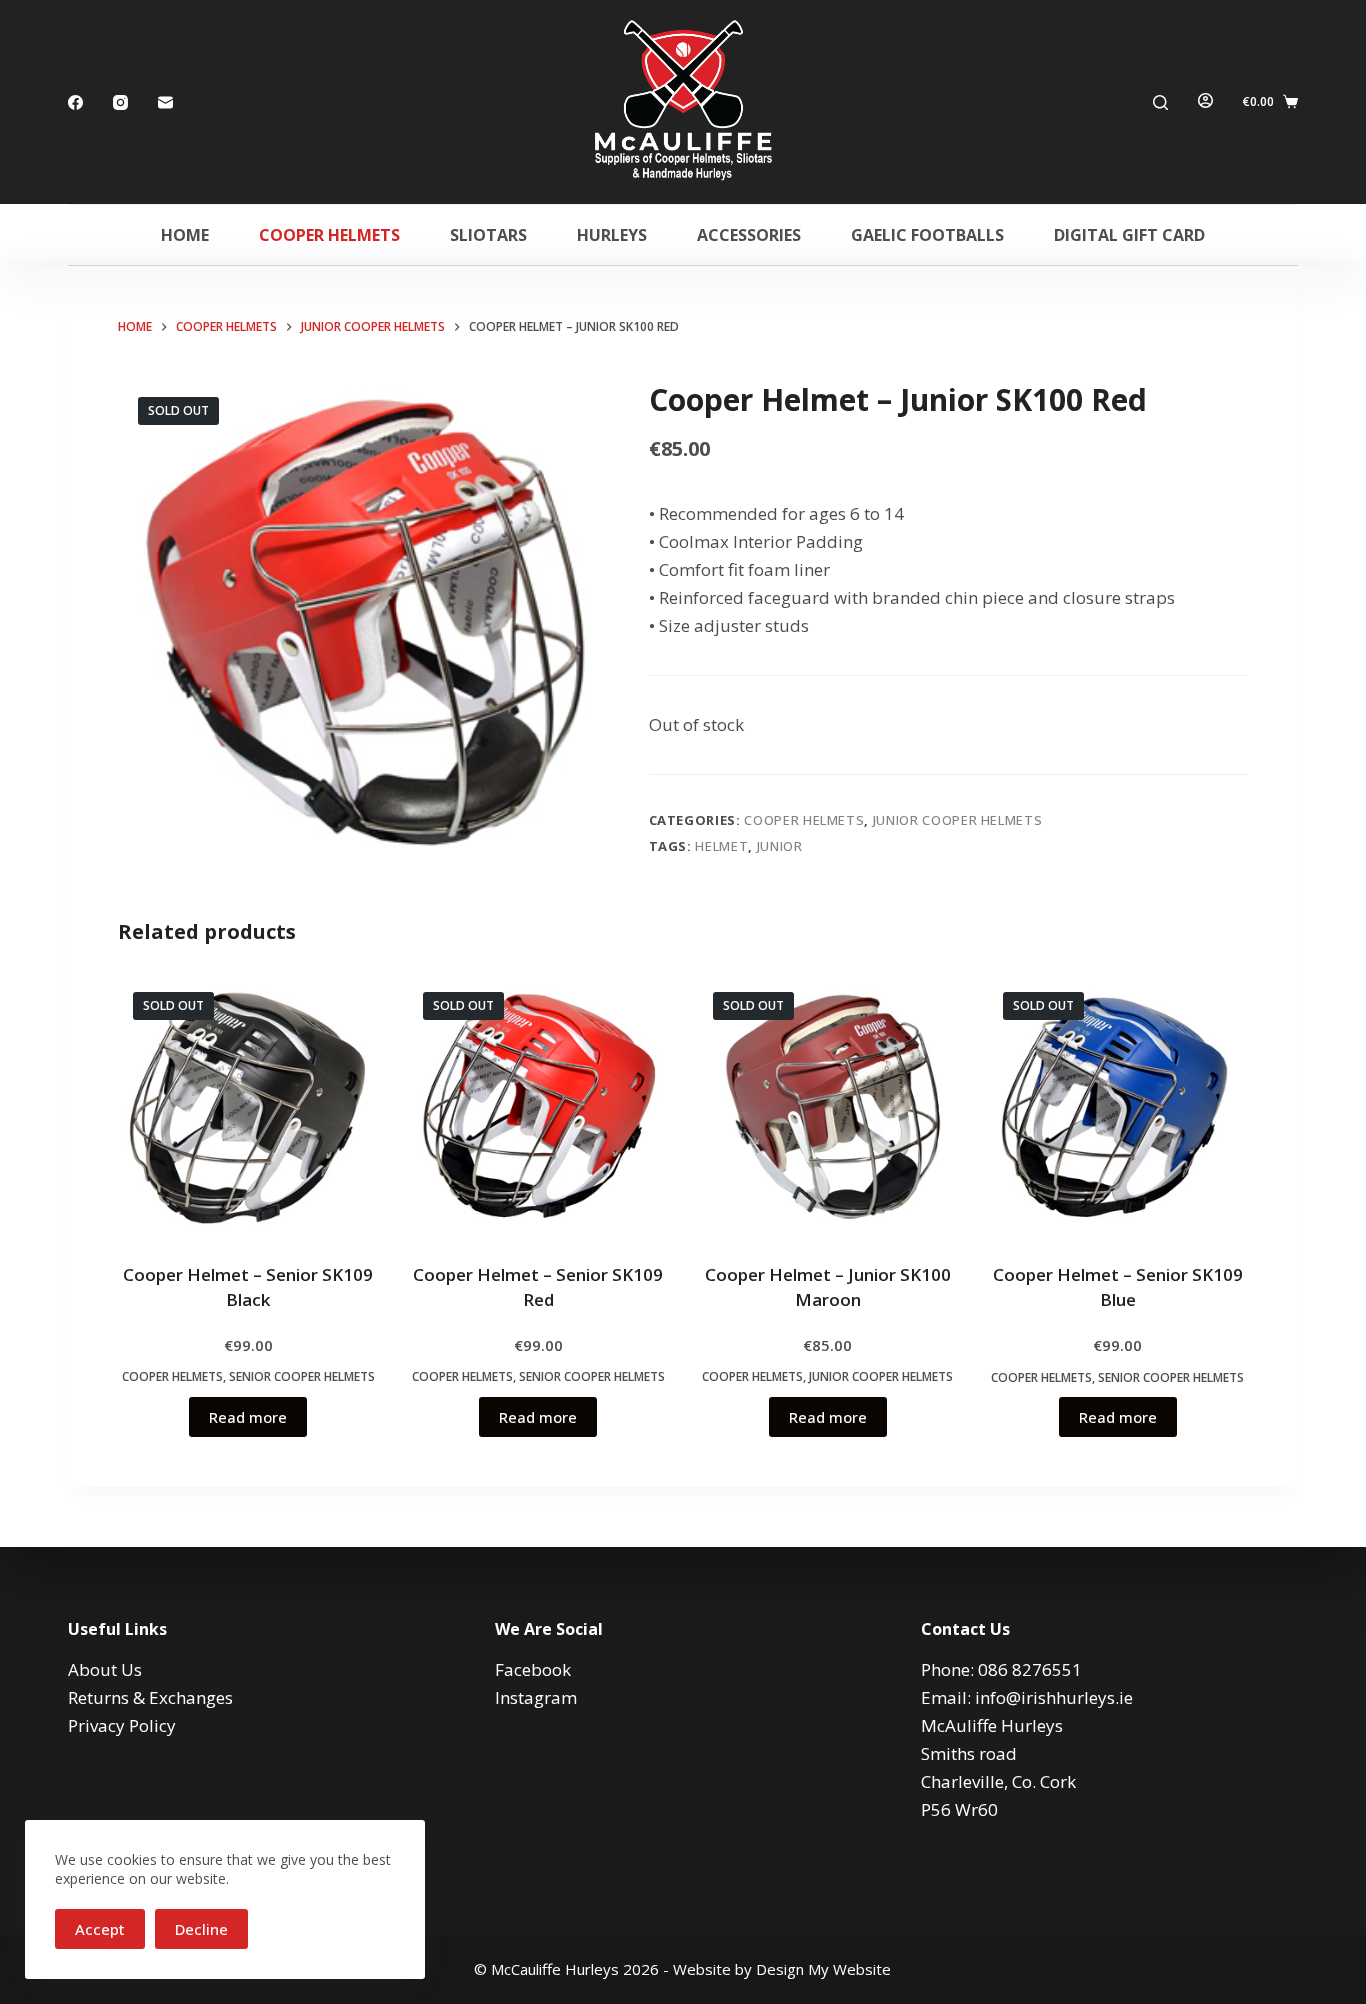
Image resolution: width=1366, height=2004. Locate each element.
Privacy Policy (122, 1725)
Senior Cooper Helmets (302, 1376)
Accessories (749, 235)
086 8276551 (1030, 1669)
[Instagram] (120, 102)
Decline (201, 1929)
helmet (721, 846)
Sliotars (488, 235)
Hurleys (612, 235)
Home (185, 235)
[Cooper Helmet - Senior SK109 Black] (248, 1107)
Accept (100, 1929)
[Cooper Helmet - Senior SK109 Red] (538, 1107)
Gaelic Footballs (927, 235)
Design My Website (823, 1969)
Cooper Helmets (329, 235)
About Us (105, 1669)
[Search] (1160, 102)
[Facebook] (75, 102)
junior (780, 846)
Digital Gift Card (1129, 235)
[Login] (1205, 102)
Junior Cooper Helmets (958, 820)
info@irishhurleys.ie (1054, 1697)
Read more (248, 1417)
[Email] (165, 102)
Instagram (536, 1697)
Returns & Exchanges (150, 1697)
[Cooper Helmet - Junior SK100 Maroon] (828, 1107)
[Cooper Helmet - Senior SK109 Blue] (1118, 1107)
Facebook (533, 1669)
